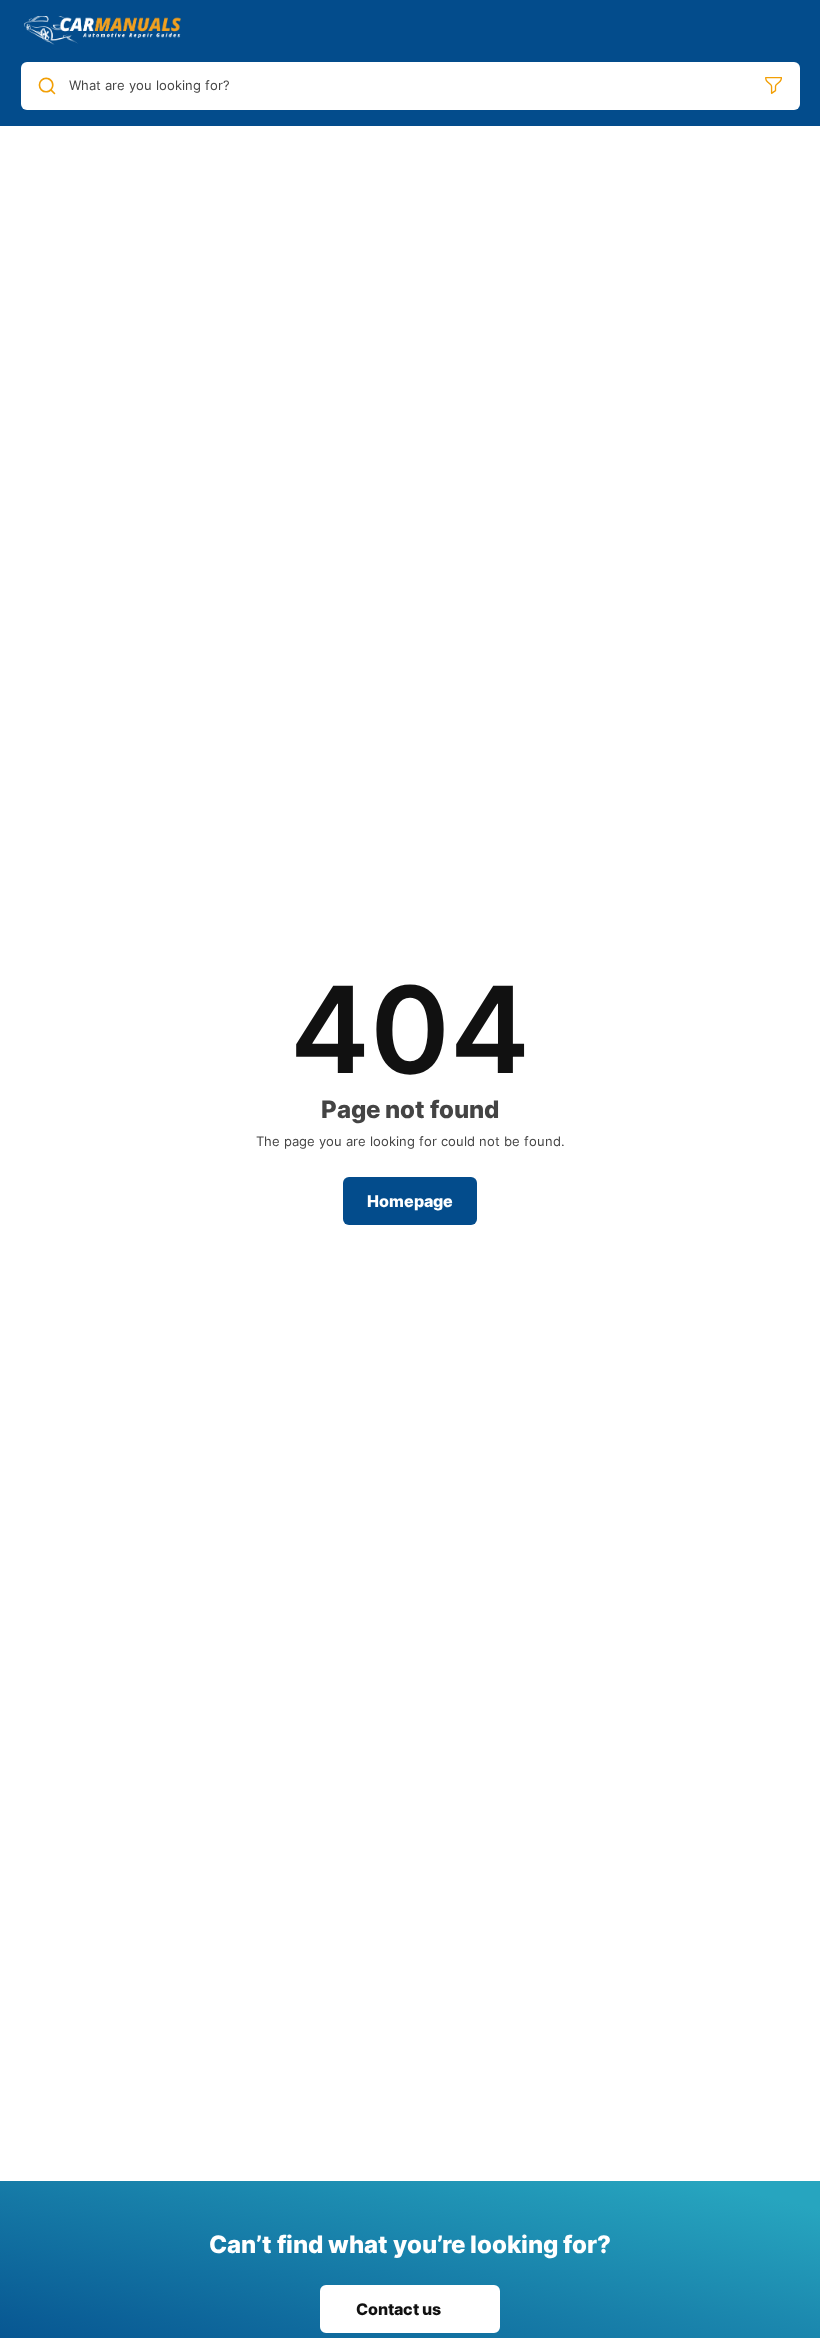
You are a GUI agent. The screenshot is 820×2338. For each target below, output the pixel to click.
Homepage (410, 1201)
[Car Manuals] (103, 31)
